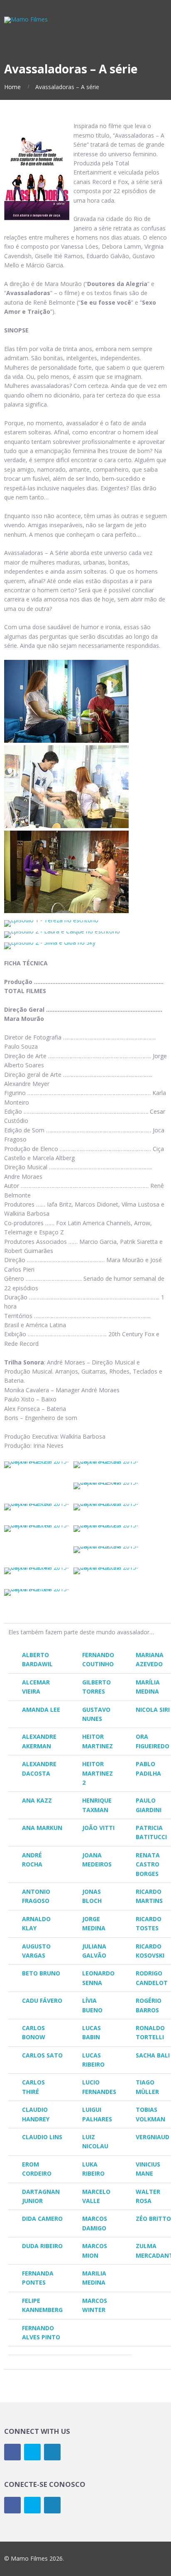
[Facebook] (12, 2452)
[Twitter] (32, 2452)
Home (12, 87)
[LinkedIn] (52, 2452)
